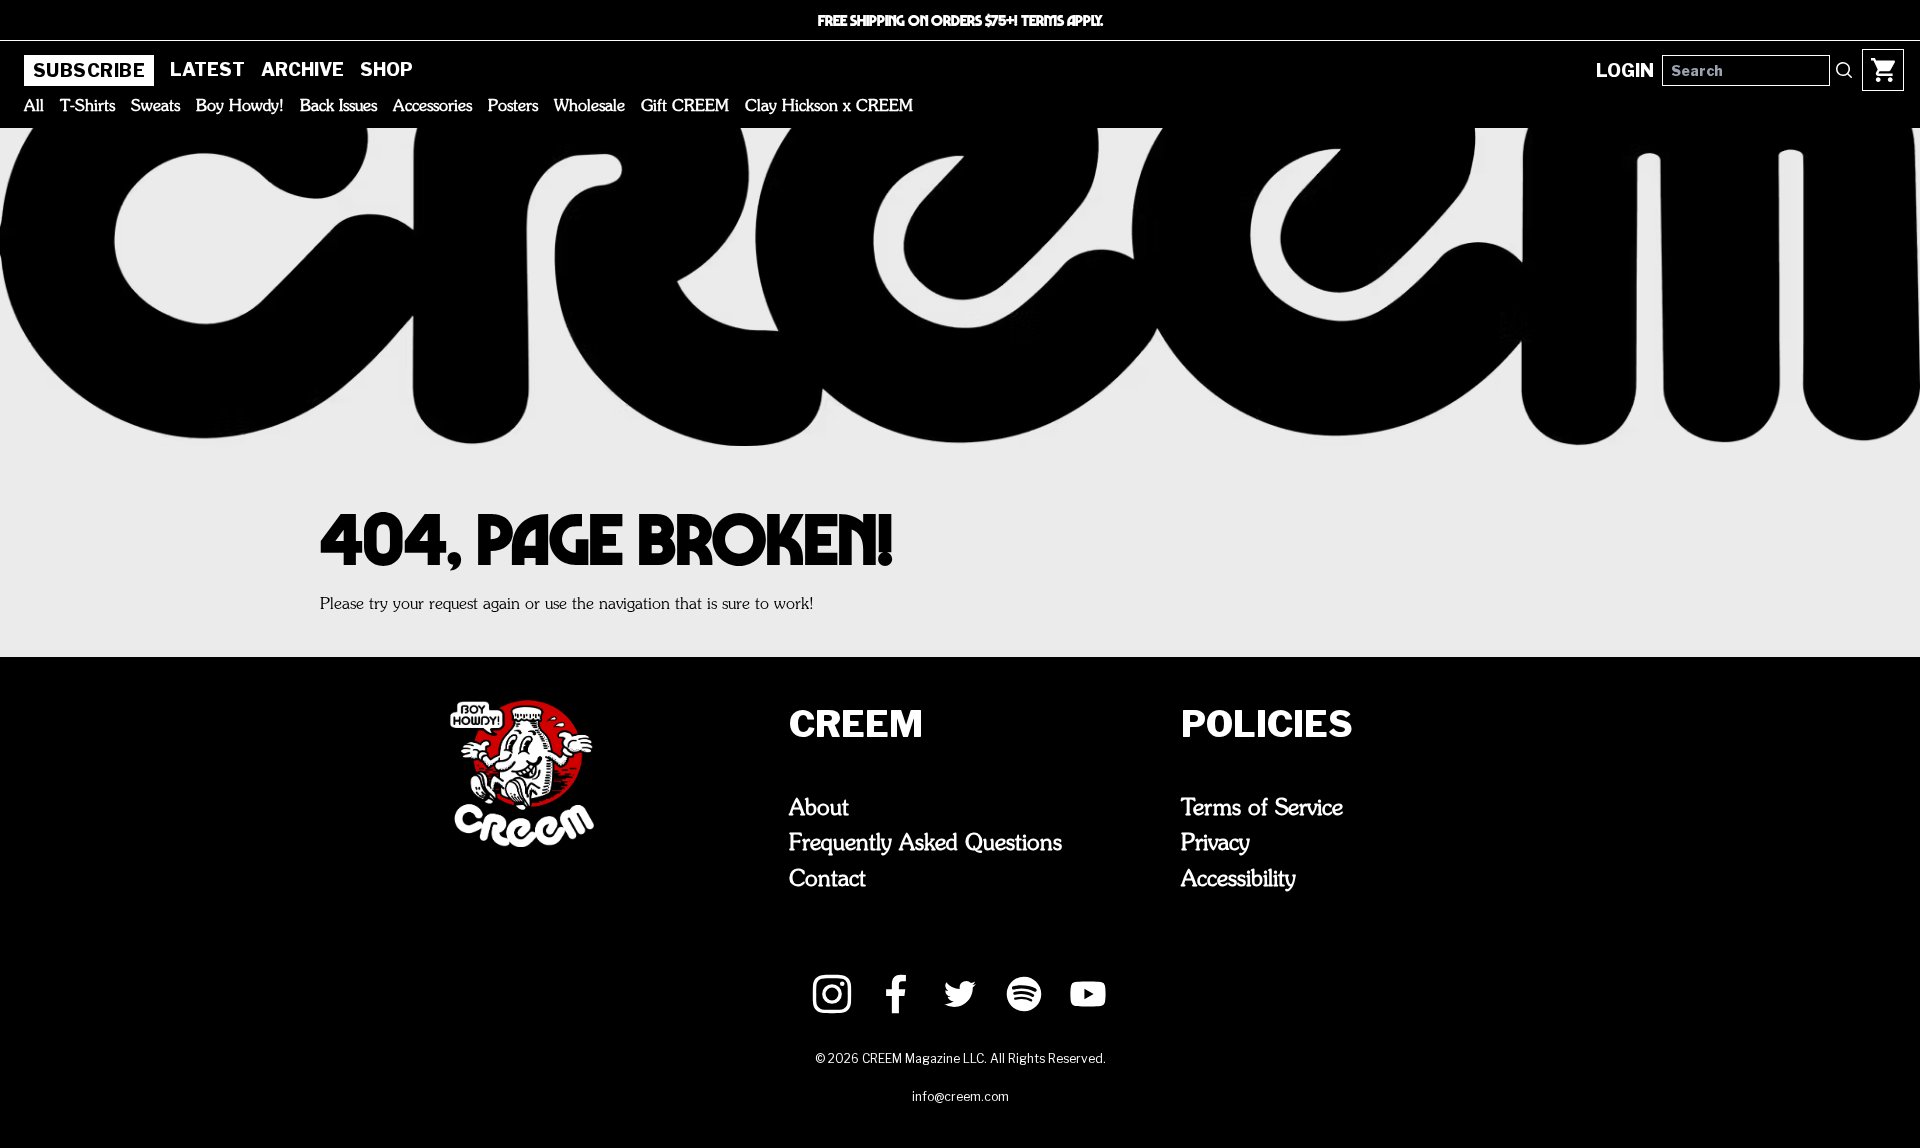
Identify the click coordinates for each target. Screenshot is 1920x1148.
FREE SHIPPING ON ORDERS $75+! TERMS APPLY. (960, 20)
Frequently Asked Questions (925, 844)
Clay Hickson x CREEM (829, 107)
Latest (207, 69)
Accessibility (1238, 880)
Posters (513, 107)
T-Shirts (87, 107)
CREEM (856, 724)
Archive (302, 69)
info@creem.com (960, 1096)
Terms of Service (1262, 809)
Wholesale (589, 107)
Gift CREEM (685, 107)
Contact (827, 880)
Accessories (432, 107)
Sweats (155, 107)
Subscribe (89, 70)
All (34, 107)
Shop (386, 69)
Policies (1267, 724)
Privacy (1215, 844)
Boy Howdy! (240, 107)
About (819, 809)
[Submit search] (1844, 70)
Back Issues (338, 107)
